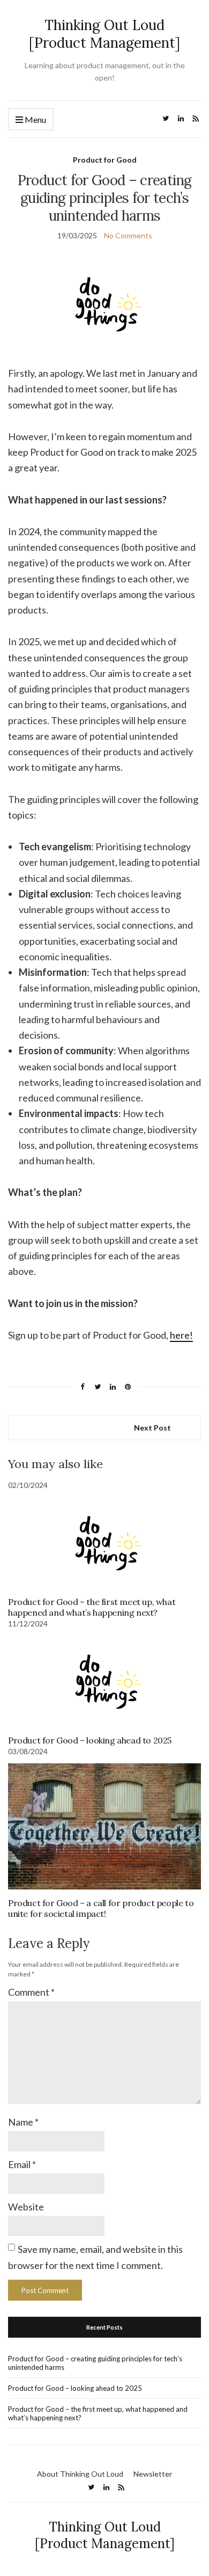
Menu (35, 119)
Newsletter (153, 2474)
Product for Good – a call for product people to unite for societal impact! (101, 1908)
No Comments (128, 235)
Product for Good (105, 160)
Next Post (152, 1428)
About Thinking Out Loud (80, 2474)
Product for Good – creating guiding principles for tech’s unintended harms (95, 2363)
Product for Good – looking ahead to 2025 (90, 1740)
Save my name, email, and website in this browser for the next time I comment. (95, 2257)
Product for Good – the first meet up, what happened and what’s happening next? (92, 1607)
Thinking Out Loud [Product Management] (104, 34)
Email (22, 2164)
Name (23, 2122)
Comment (31, 1992)
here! (181, 1335)
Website (26, 2207)
